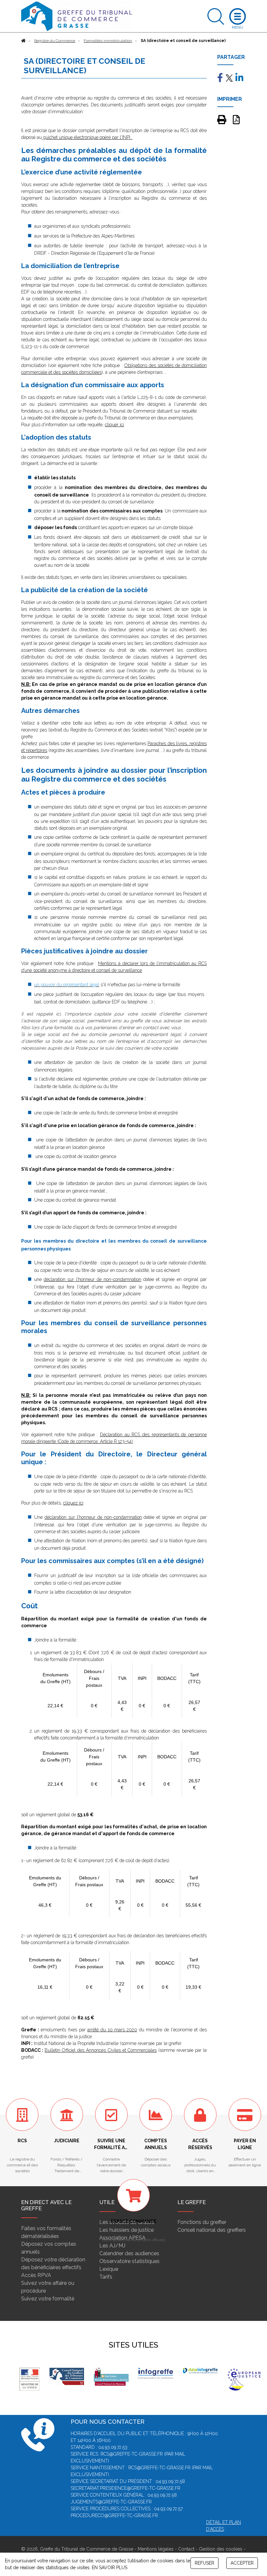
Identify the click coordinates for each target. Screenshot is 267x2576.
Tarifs (106, 2277)
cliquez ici (73, 1503)
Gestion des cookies (221, 2549)
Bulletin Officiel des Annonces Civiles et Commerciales (101, 2050)
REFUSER (204, 2563)
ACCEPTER (242, 2563)
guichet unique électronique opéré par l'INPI (86, 137)
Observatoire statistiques (129, 2261)
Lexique (109, 2269)
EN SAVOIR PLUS (110, 2568)
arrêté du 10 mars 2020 (112, 2030)
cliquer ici (114, 425)
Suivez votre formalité (48, 2299)
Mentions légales (156, 2549)
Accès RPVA (36, 2275)
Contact (186, 2549)
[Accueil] (23, 41)
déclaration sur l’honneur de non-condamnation (92, 1279)
